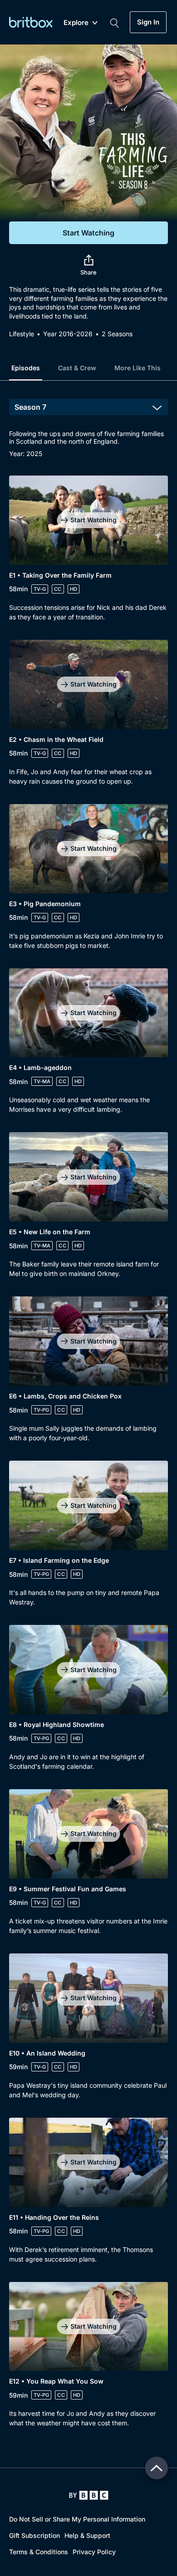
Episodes (26, 368)
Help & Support (87, 2535)
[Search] (114, 22)
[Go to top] (157, 2468)
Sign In (148, 22)
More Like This (138, 368)
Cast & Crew (77, 368)
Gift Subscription (34, 2535)
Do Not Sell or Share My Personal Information (77, 2519)
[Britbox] (31, 22)
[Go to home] (89, 2495)
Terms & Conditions (39, 2552)
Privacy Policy (94, 2552)
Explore (76, 23)
